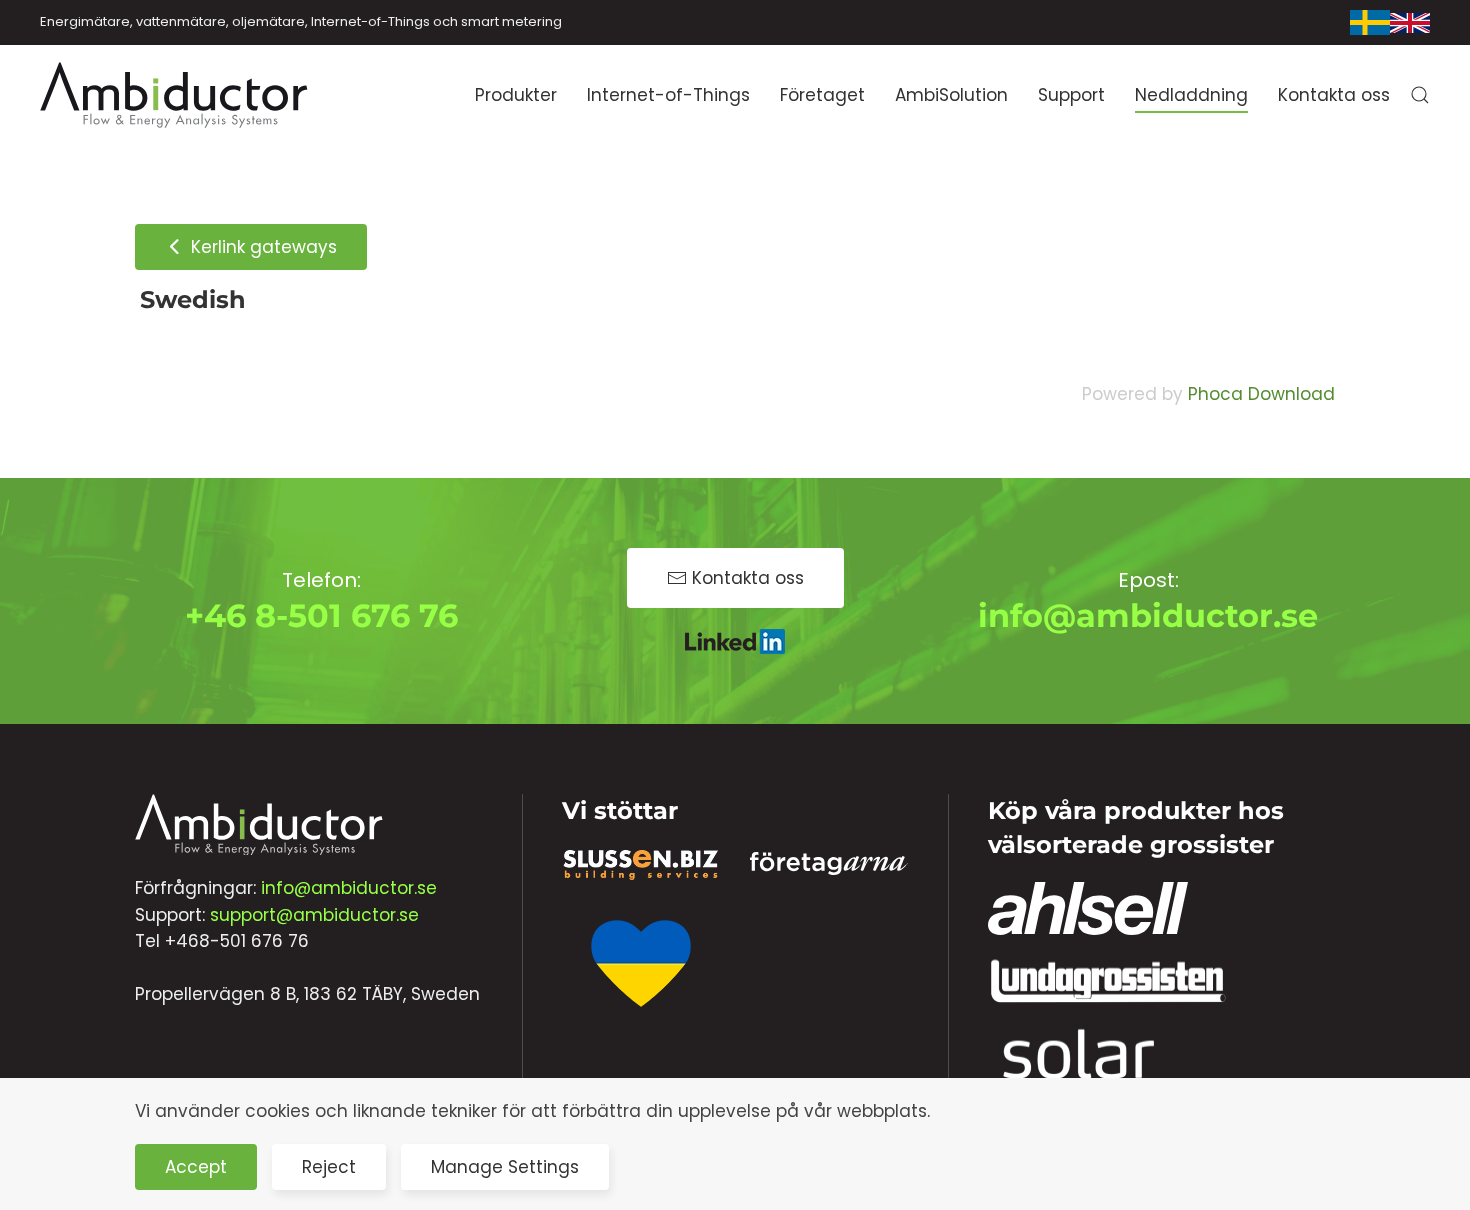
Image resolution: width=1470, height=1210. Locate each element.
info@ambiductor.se (1148, 615)
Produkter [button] (516, 95)
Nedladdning (1191, 95)
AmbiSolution (951, 95)
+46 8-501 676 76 (321, 615)
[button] (1420, 95)
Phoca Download (1261, 394)
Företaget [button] (822, 95)
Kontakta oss (1334, 95)
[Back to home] (175, 95)
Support (1071, 95)
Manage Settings (505, 1167)
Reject (329, 1167)
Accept (196, 1167)
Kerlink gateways (261, 247)
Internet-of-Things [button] (668, 95)
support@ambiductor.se (314, 915)
